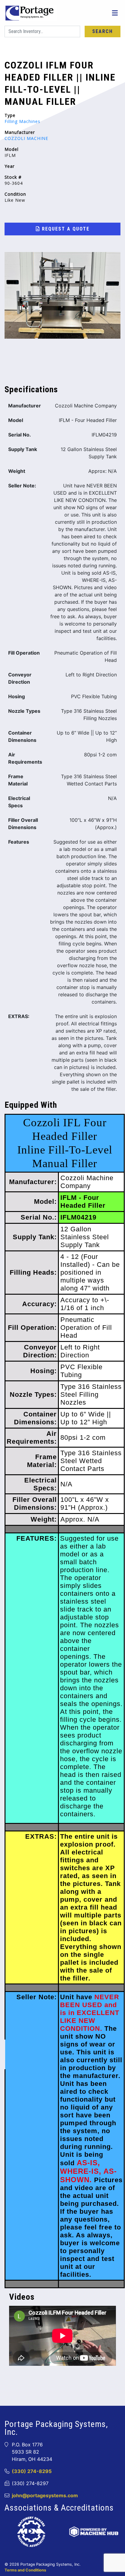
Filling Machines (22, 121)
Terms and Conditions (25, 2570)
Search (103, 31)
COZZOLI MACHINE (26, 138)
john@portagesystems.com (45, 2495)
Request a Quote (65, 229)
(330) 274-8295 (32, 2471)
